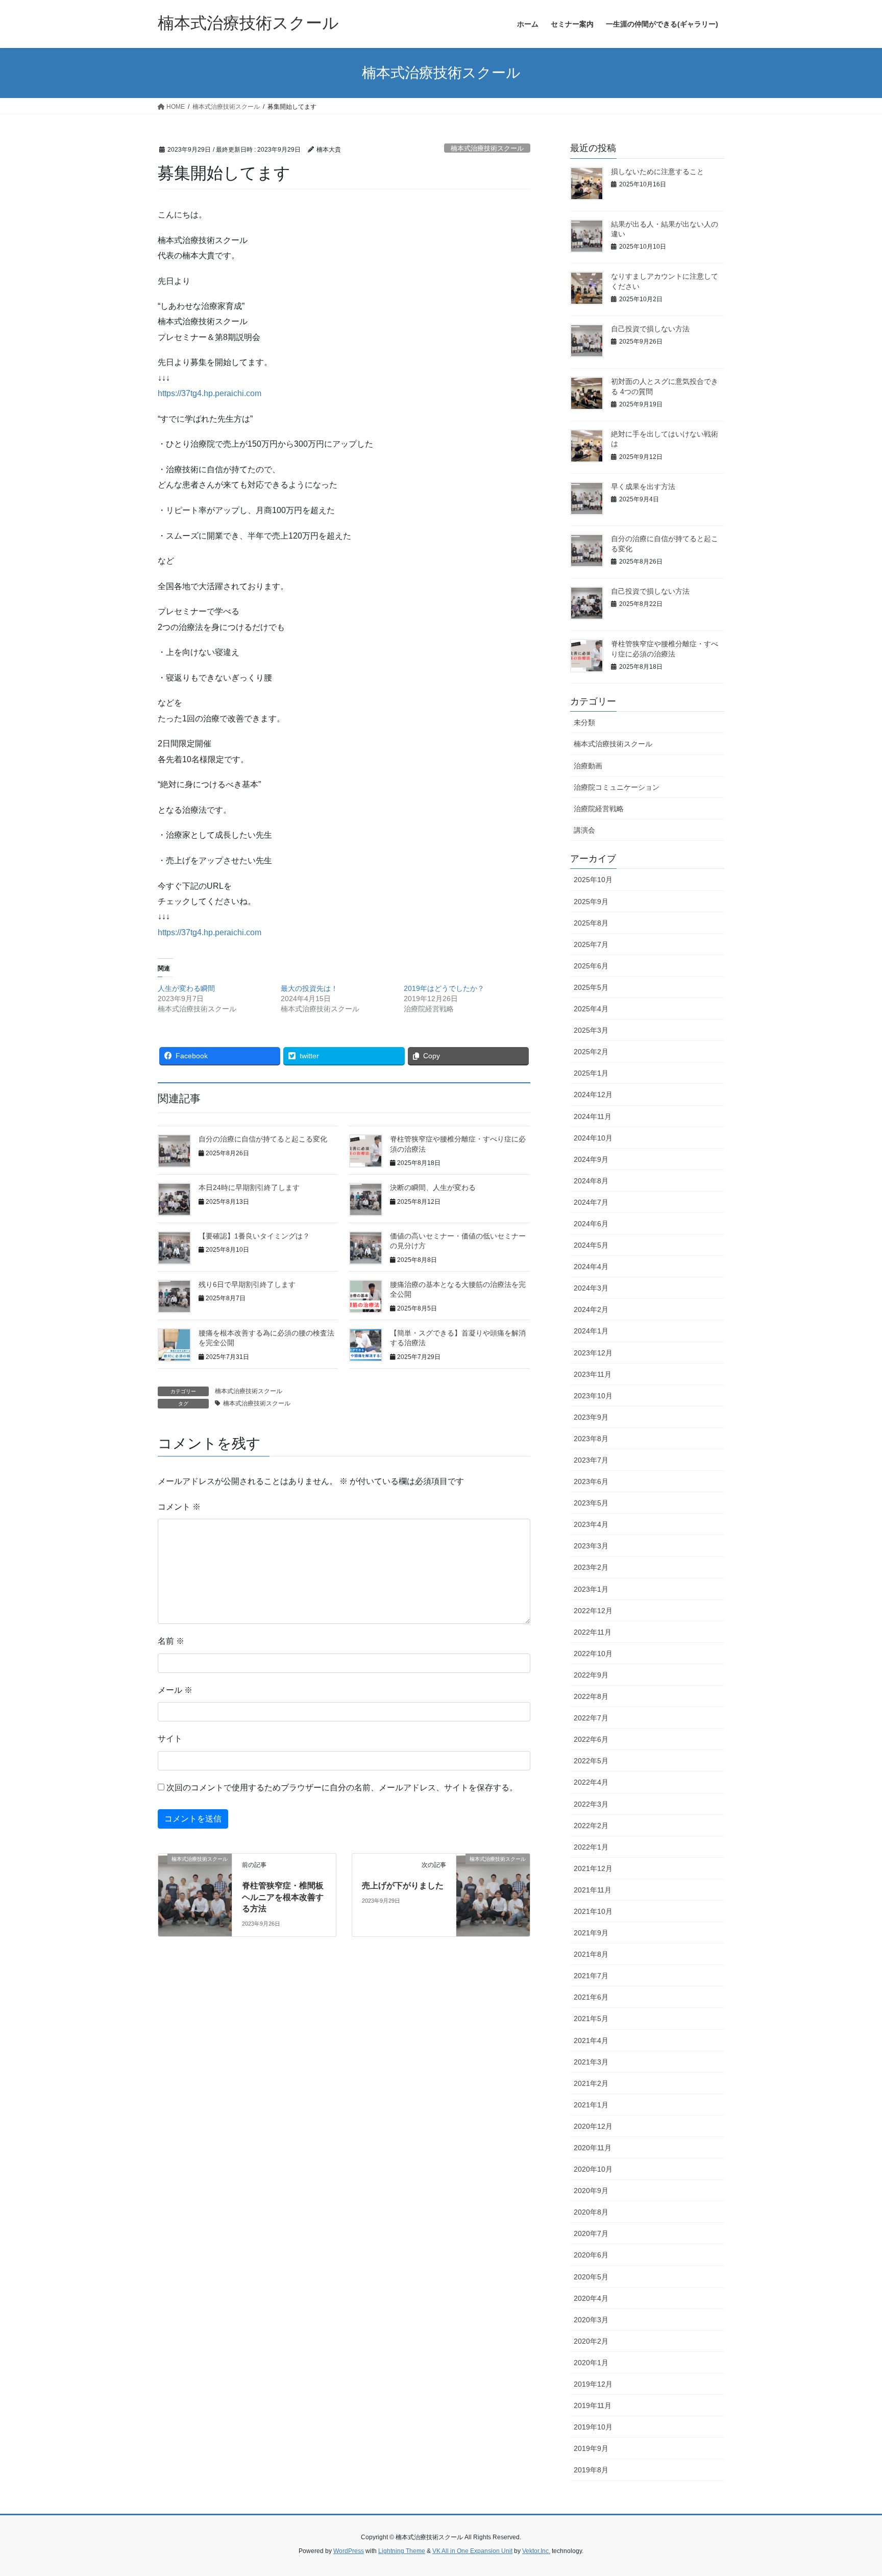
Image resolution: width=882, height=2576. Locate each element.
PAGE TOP (852, 2490)
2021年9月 (591, 1933)
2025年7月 (591, 944)
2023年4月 (591, 1524)
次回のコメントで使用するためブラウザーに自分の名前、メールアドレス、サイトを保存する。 (342, 1788)
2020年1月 (591, 2363)
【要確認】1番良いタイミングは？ (254, 1236)
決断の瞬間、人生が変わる (433, 1187)
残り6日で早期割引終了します (247, 1284)
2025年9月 (591, 902)
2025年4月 (591, 1009)
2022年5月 (591, 1761)
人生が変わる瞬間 (186, 988)
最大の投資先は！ (309, 988)
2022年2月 (591, 1826)
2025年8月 (591, 923)
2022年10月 (593, 1654)
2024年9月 (591, 1159)
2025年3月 (591, 1030)
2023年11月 (593, 1374)
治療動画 (588, 766)
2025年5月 (591, 987)
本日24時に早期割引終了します (249, 1187)
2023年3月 (591, 1546)
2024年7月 (591, 1202)
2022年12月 (593, 1611)
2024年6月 (591, 1224)
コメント (179, 1507)
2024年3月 (591, 1288)
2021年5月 (591, 2019)
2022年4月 (591, 1782)
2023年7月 (591, 1460)
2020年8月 (591, 2212)
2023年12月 (593, 1353)
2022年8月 (591, 1696)
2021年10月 (593, 1911)
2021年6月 (591, 1997)
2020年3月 (591, 2320)
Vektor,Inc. (536, 2551)
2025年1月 (591, 1073)
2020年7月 (591, 2233)
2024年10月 (593, 1138)
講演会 (584, 830)
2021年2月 (591, 2083)
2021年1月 (591, 2105)
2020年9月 (591, 2191)
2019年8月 (591, 2470)
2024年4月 (591, 1267)
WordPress (349, 2551)
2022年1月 (591, 1847)
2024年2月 (591, 1309)
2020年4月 (591, 2298)
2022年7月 (591, 1718)
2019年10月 (593, 2427)
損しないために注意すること (657, 172)
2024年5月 (591, 1245)
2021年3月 (591, 2062)
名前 (171, 1641)
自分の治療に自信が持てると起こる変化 (263, 1139)
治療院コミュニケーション (617, 787)
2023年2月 (591, 1567)
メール (175, 1690)
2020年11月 (593, 2148)
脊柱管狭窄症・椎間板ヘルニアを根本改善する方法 (283, 1897)
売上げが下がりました (403, 1886)
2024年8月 (591, 1181)
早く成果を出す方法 (643, 487)
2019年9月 (591, 2448)
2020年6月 (591, 2255)
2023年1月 (591, 1589)
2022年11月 (593, 1632)
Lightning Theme (402, 2551)
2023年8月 (591, 1439)
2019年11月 (593, 2405)
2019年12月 (593, 2384)
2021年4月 (591, 2040)
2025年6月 (591, 966)
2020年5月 (591, 2277)
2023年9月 (591, 1417)
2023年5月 (591, 1503)
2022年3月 (591, 1804)
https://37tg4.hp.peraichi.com (210, 393)
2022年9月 (591, 1675)
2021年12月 (593, 1868)
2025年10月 (593, 880)
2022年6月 (591, 1739)
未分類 (584, 722)
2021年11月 (593, 1890)
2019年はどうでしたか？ (444, 988)
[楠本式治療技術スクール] (195, 1878)
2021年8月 (591, 1954)
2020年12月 (593, 2126)
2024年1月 (591, 1331)
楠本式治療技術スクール (487, 148)
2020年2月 (591, 2341)
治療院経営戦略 (599, 809)
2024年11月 (593, 1116)
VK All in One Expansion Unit (472, 2551)
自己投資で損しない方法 (650, 329)
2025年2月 (591, 1052)
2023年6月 (591, 1481)
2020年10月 (593, 2169)
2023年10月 (593, 1396)
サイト (170, 1739)
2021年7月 (591, 1976)
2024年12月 (593, 1095)
